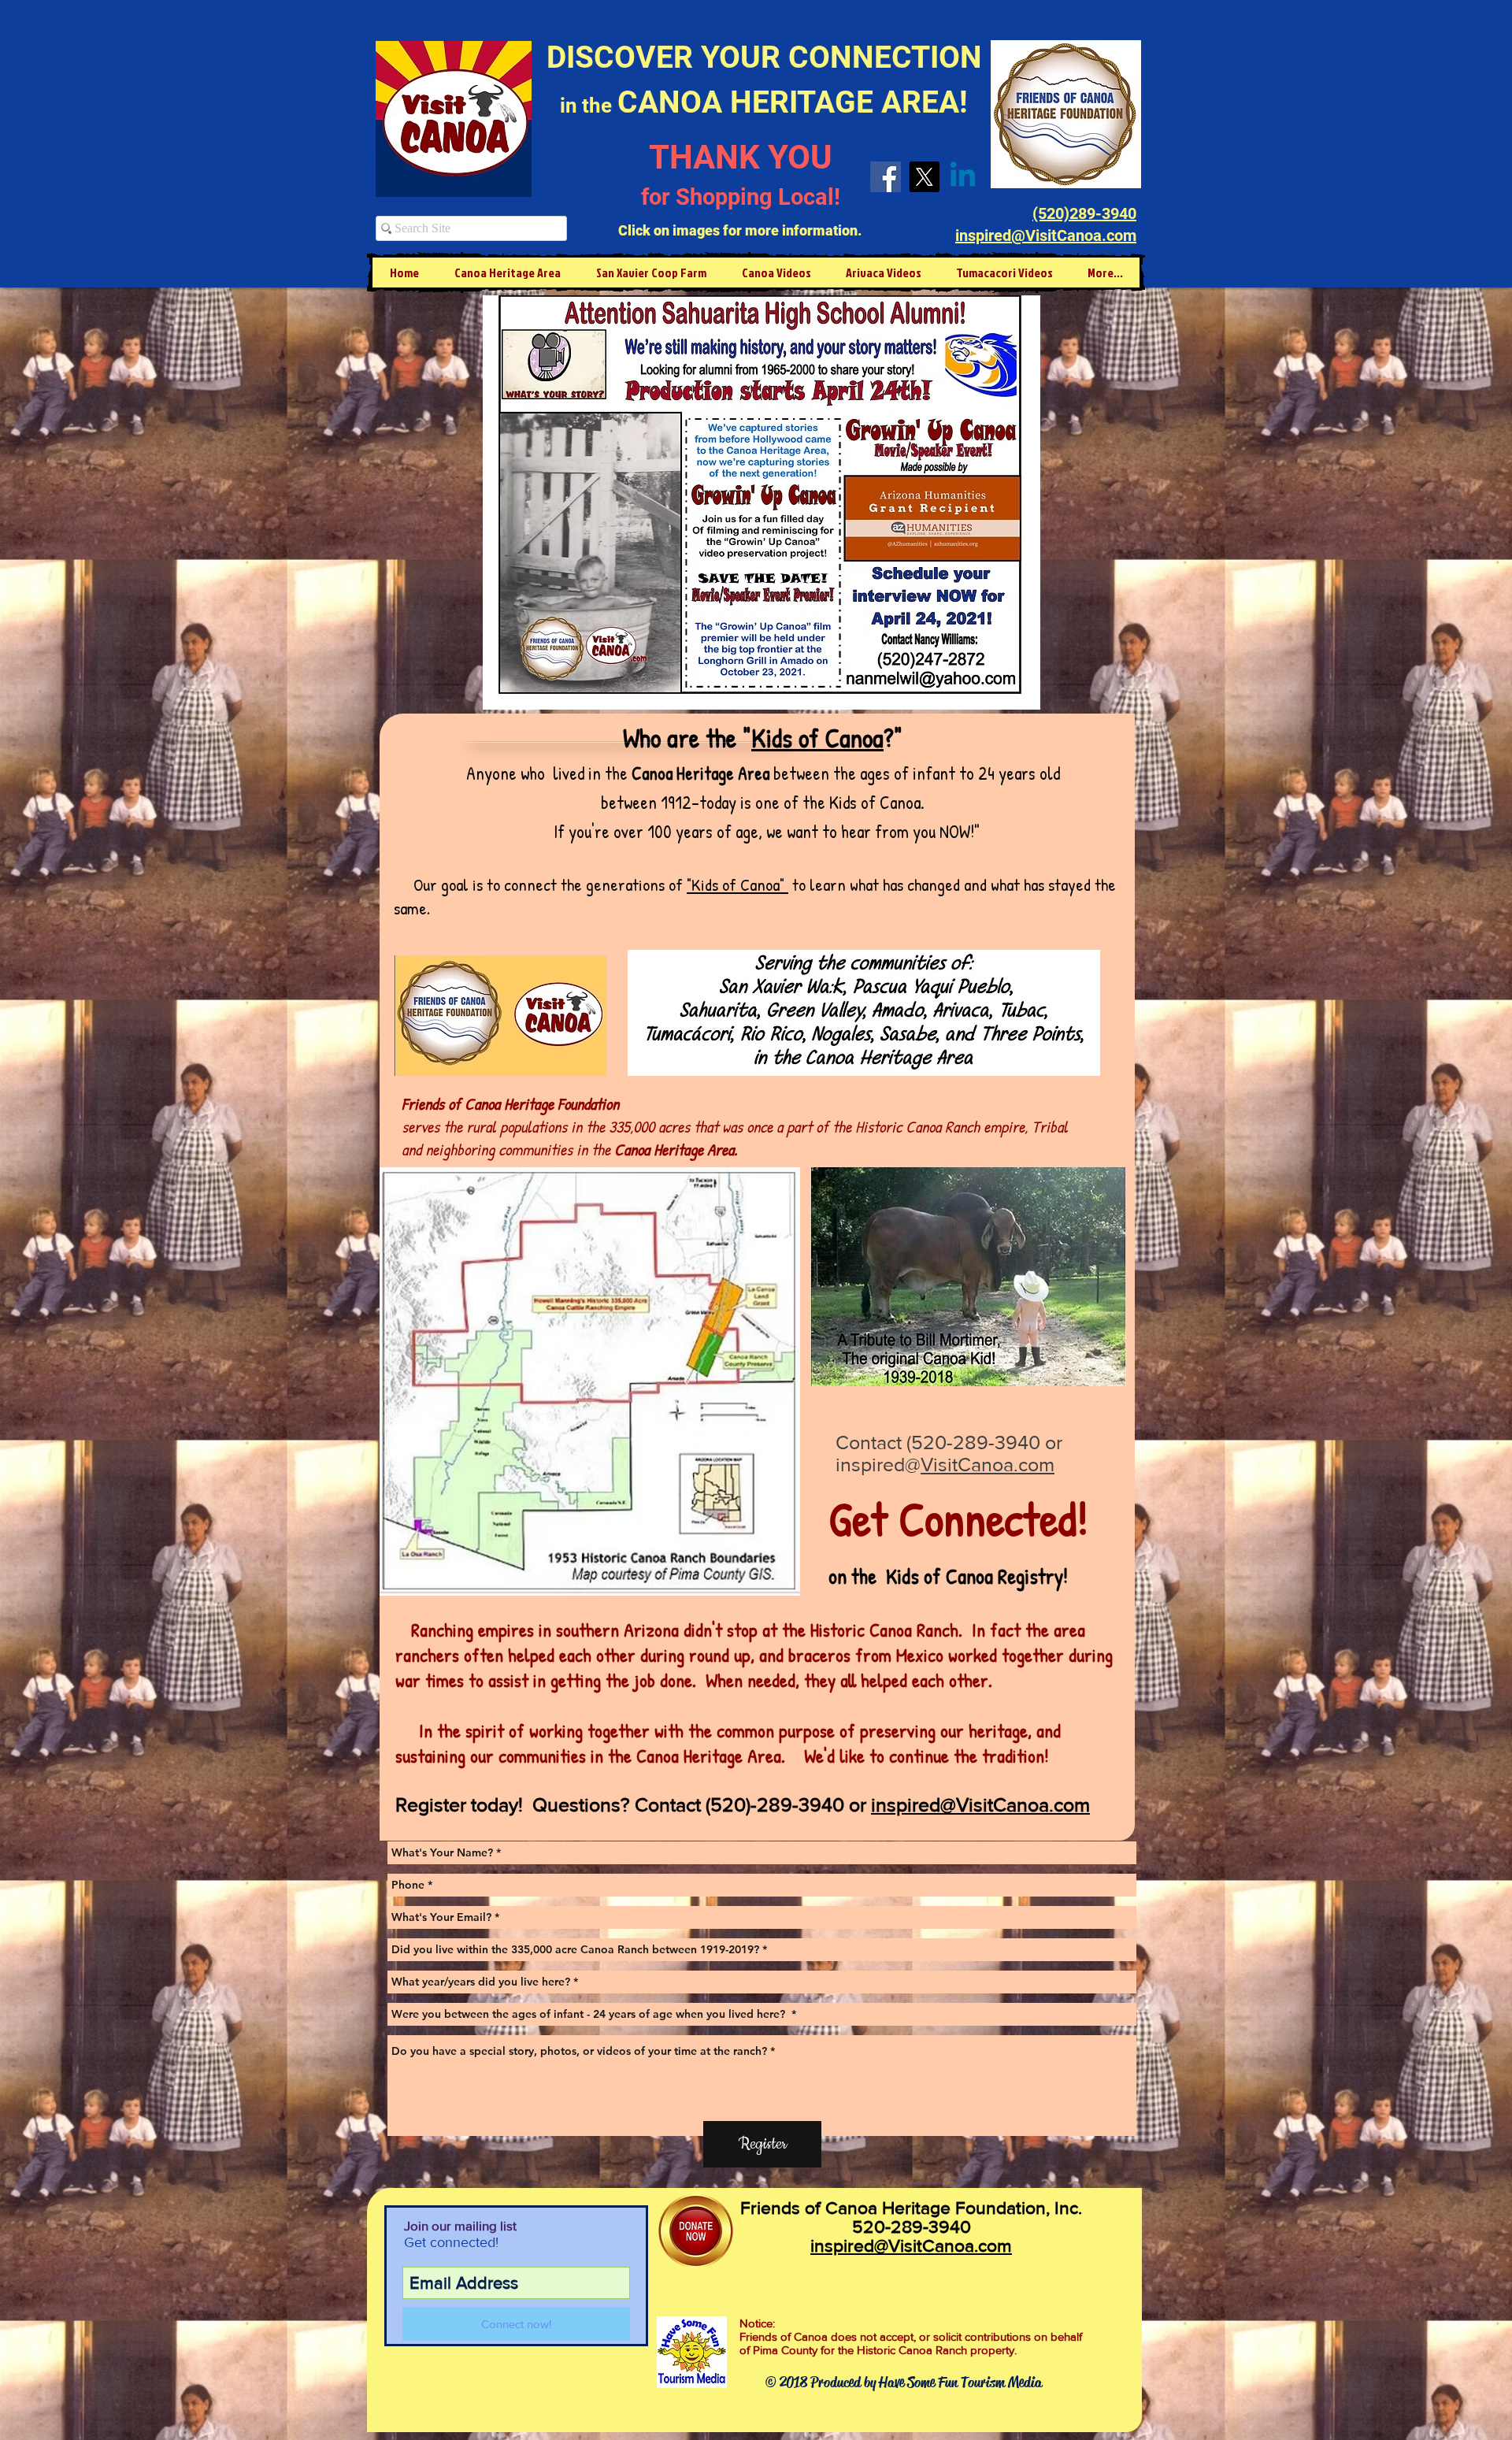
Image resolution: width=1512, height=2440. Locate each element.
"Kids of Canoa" (737, 884)
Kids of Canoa (817, 738)
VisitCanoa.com (988, 1464)
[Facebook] (886, 177)
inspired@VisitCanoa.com (911, 2245)
